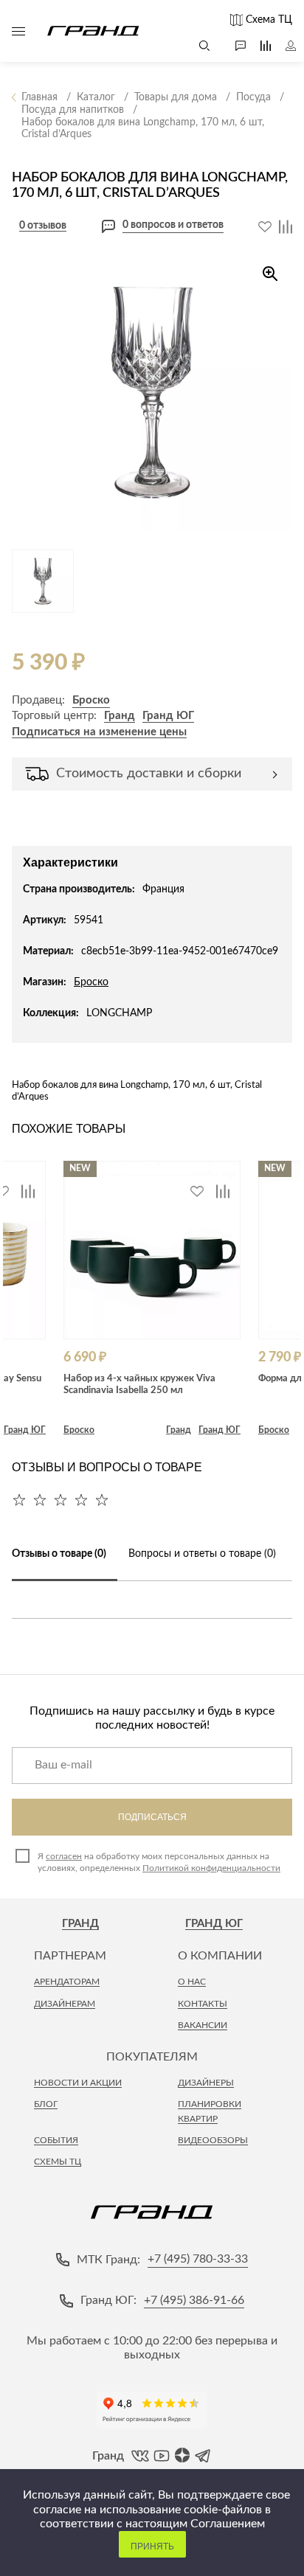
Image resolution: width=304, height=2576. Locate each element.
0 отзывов (43, 226)
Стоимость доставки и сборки (149, 774)
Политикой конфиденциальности (211, 1868)
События (56, 2140)
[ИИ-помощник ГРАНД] (233, 46)
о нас (192, 1982)
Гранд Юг (214, 1924)
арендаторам (67, 1982)
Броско (91, 700)
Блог (46, 2104)
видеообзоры (213, 2140)
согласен (64, 1856)
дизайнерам (65, 2004)
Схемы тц (58, 2162)
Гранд (120, 716)
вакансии (203, 2025)
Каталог (18, 31)
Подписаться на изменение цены (99, 732)
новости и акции (78, 2083)
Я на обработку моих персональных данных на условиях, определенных (159, 1862)
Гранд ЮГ (168, 716)
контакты (203, 2004)
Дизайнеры (206, 2083)
